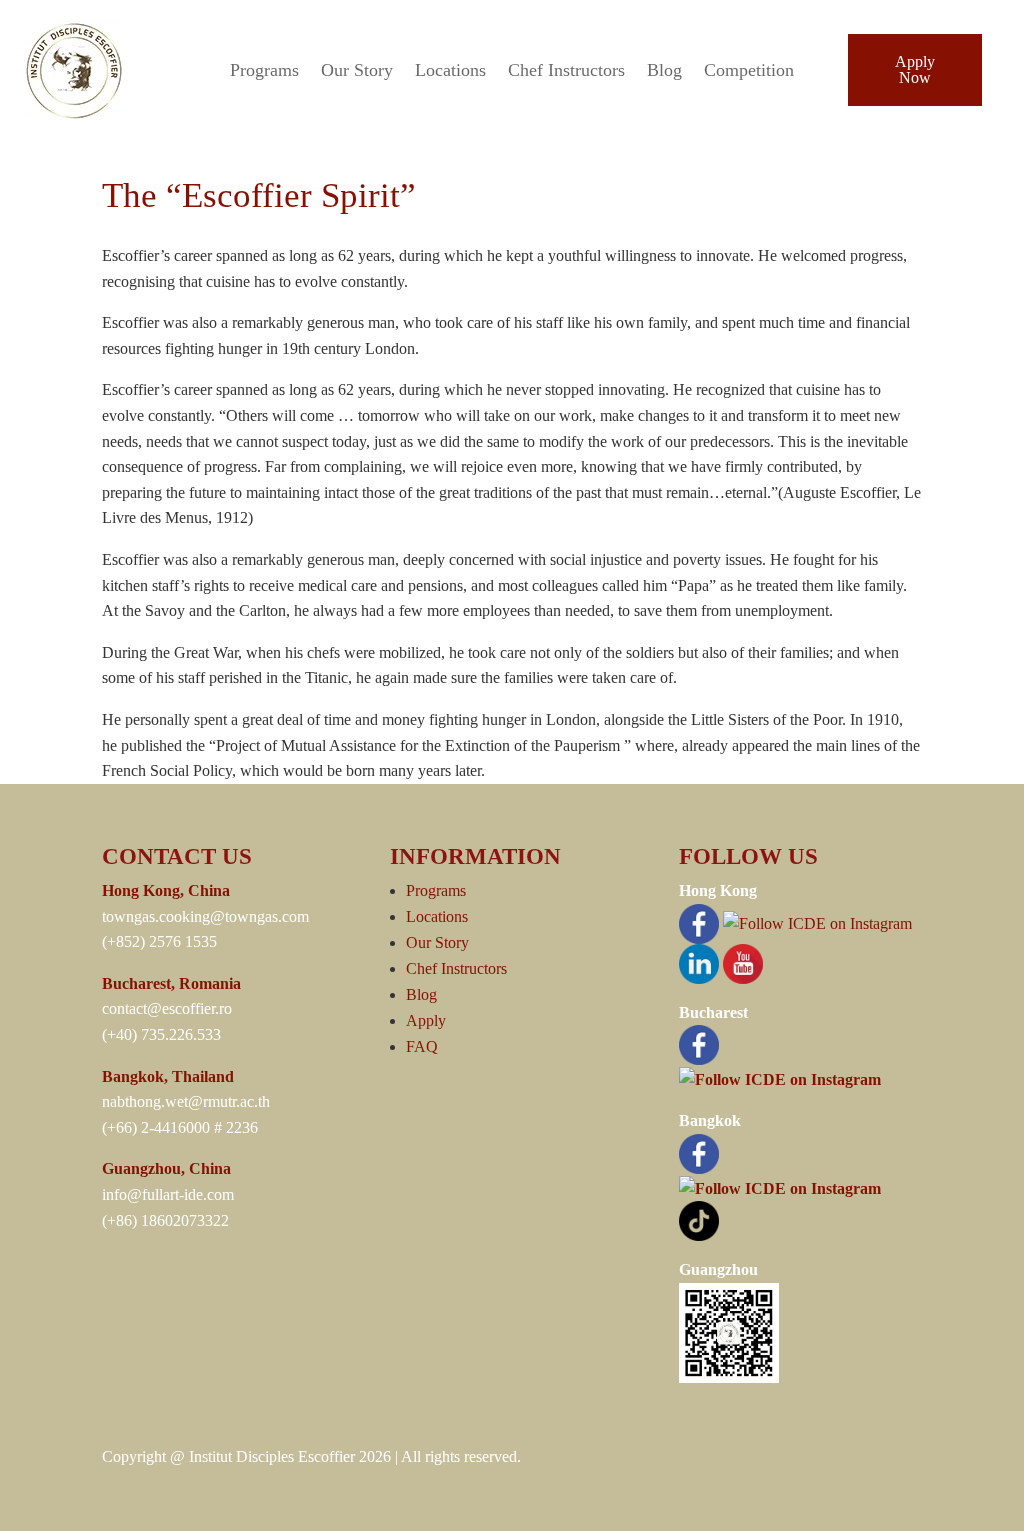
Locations (450, 71)
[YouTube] (743, 961)
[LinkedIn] (699, 961)
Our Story (357, 71)
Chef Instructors (566, 71)
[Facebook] (699, 921)
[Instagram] (817, 921)
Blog (664, 71)
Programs (264, 71)
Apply (426, 1020)
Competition (749, 71)
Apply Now (915, 69)
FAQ (422, 1046)
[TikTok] (699, 1219)
